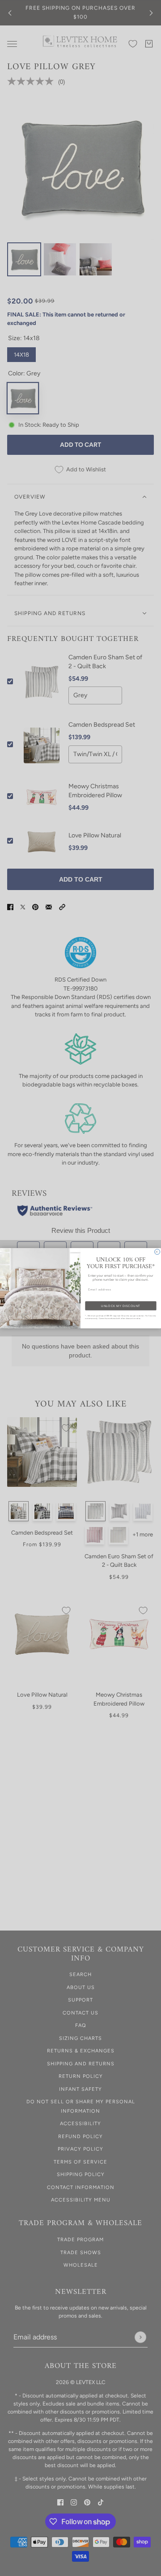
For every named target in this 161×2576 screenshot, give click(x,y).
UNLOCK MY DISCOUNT (121, 1306)
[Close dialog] (157, 1252)
